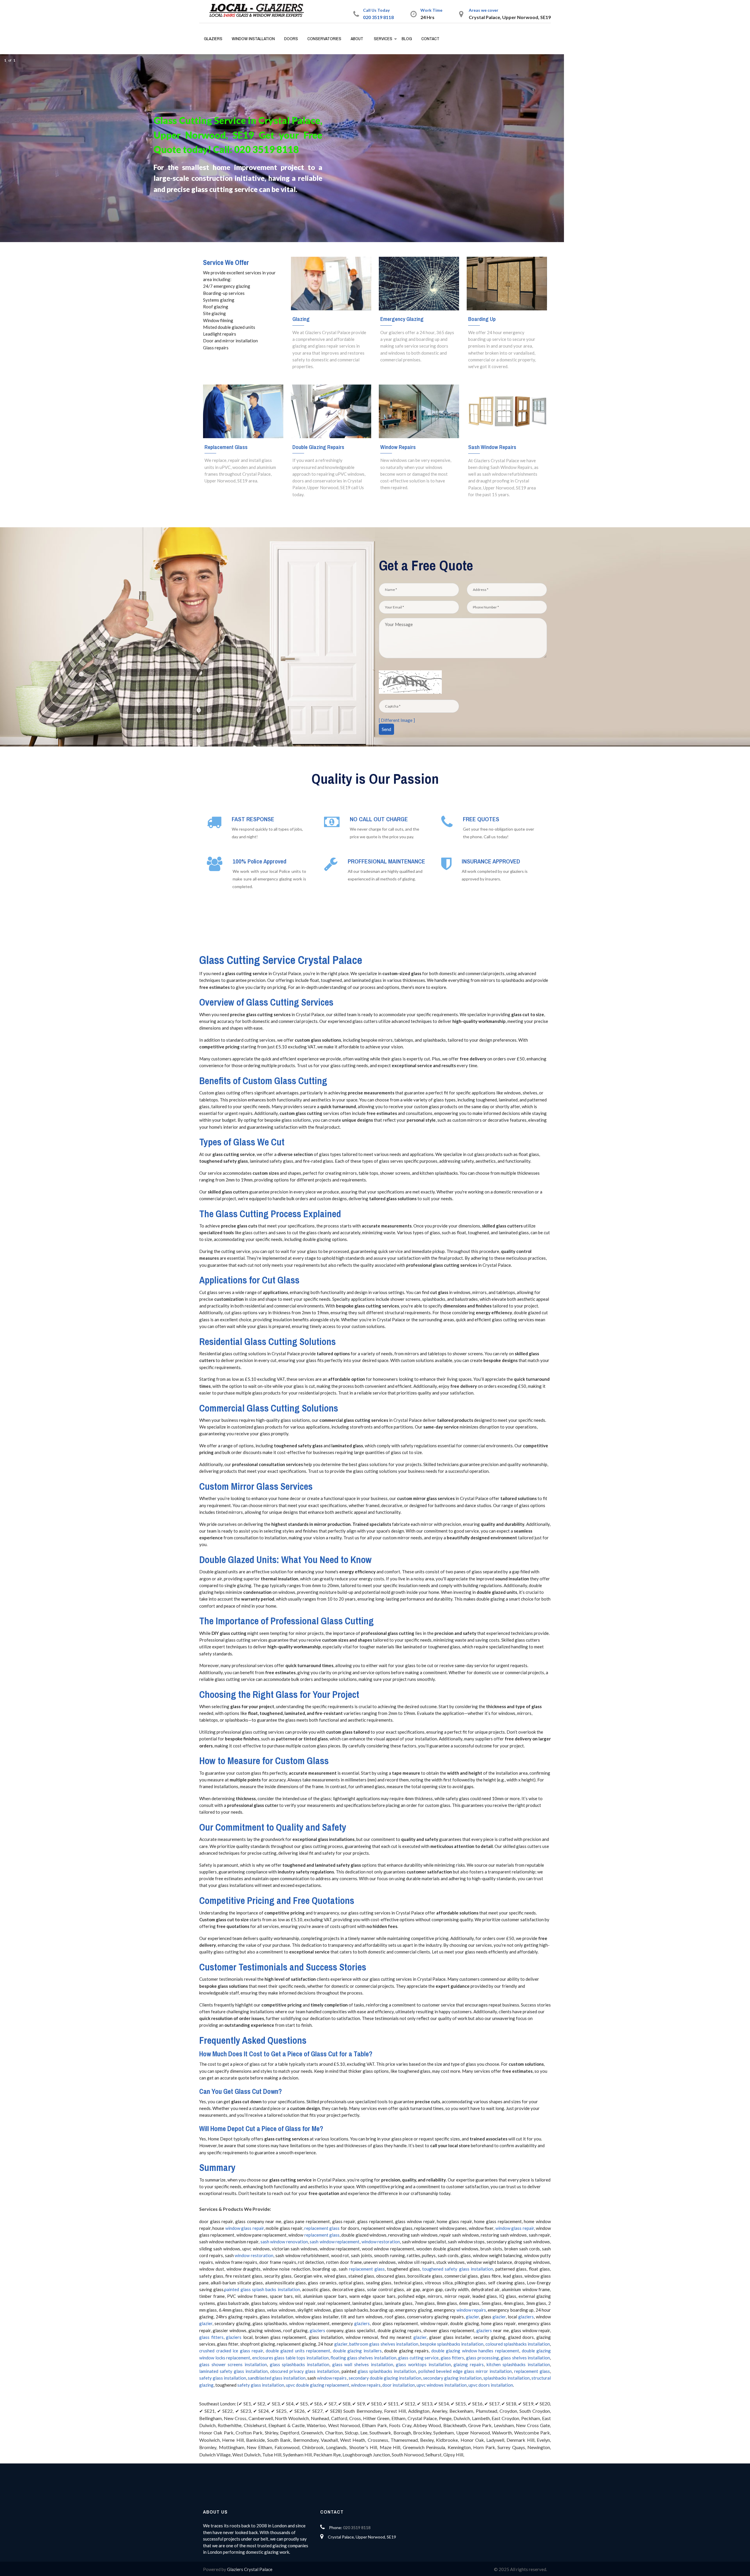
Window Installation (253, 39)
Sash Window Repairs (492, 447)
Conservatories (324, 39)
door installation (399, 2385)
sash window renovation (284, 2242)
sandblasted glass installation (277, 2378)
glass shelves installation (525, 2358)
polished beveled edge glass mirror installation (465, 2371)
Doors (291, 39)
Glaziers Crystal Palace (250, 2569)
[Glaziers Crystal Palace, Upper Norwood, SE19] (259, 11)
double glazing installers (357, 2351)
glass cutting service (418, 2358)
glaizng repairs (469, 2364)
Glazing (301, 319)
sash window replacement (335, 2242)
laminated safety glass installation (233, 2371)
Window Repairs (398, 447)
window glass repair (245, 2228)
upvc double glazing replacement (318, 2385)
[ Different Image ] (397, 720)
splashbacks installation (507, 2378)
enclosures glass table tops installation (290, 2358)
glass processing (483, 2358)
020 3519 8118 (378, 17)
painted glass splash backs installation (262, 2289)
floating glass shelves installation (363, 2358)
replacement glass (322, 2228)
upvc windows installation (442, 2385)
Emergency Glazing (402, 319)
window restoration (381, 2242)
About (357, 39)
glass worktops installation (423, 2364)
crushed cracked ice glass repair (231, 2351)
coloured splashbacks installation (518, 2344)
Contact (430, 39)
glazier (472, 2317)
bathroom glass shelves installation (384, 2344)
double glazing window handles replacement (475, 2351)
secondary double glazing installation (385, 2378)
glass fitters (211, 2337)
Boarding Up (482, 319)
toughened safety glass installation (457, 2269)
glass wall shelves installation (363, 2364)
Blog (407, 39)
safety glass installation (223, 2378)
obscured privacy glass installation (305, 2371)
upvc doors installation (491, 2385)
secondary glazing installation (452, 2378)
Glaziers (213, 39)
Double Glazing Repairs (318, 447)
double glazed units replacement (298, 2351)
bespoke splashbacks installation (452, 2344)
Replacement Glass (226, 447)
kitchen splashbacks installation (518, 2364)
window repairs (471, 2310)
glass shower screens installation (233, 2364)
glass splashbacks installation (300, 2364)
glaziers (526, 2317)
